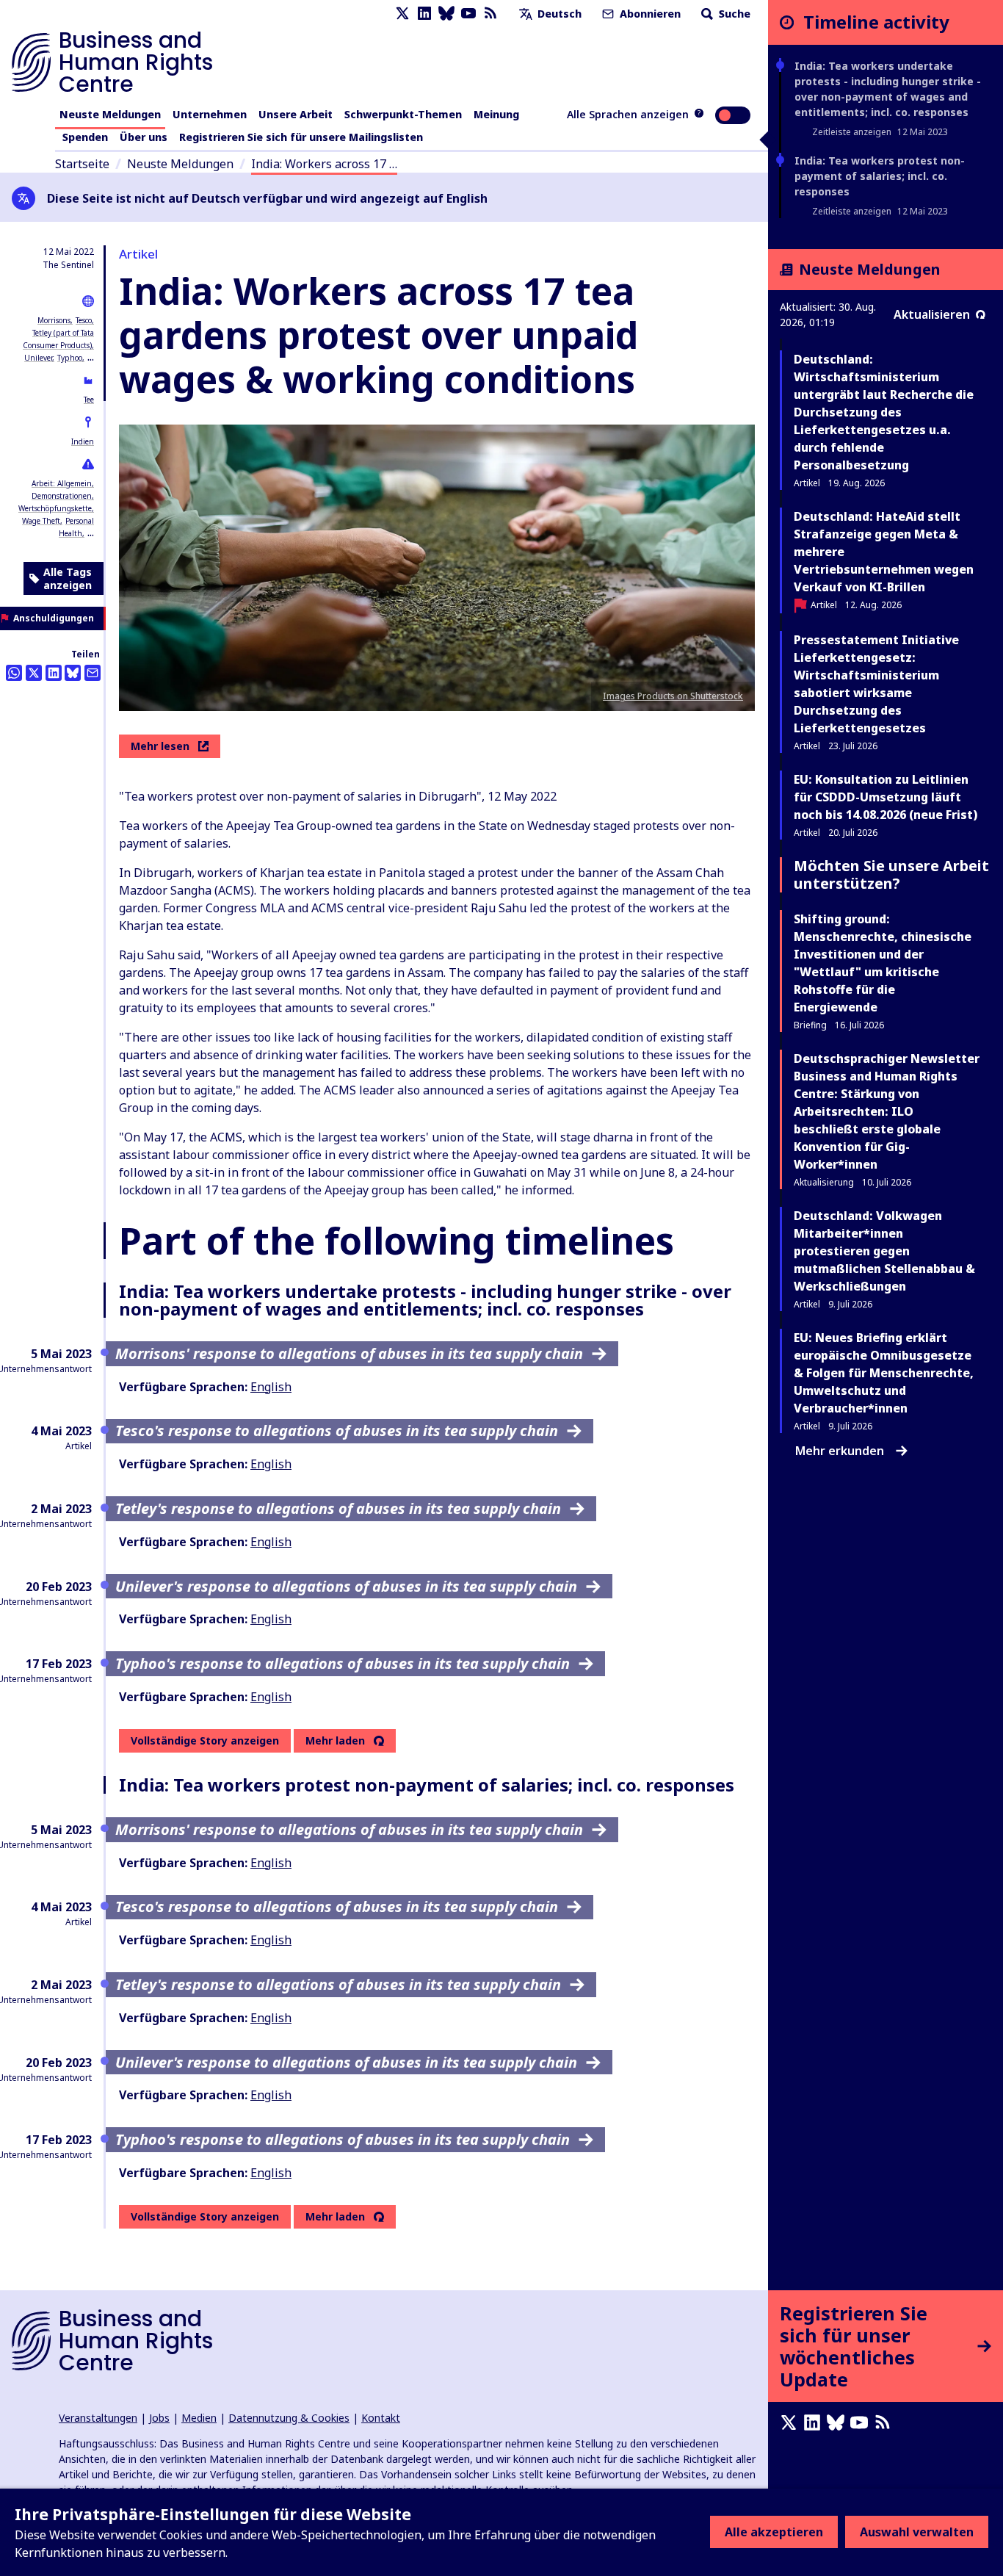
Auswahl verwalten (917, 2532)
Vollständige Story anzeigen (205, 1740)
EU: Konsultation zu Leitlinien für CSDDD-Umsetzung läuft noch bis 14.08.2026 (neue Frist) (886, 797)
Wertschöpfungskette (55, 508)
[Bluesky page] (446, 14)
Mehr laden (335, 1741)
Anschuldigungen (54, 618)
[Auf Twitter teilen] (34, 673)
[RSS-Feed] (490, 14)
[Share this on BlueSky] (73, 673)
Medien (199, 2418)
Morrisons (54, 320)
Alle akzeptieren (774, 2532)
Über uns (144, 137)
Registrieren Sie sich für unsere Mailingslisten (301, 137)
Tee (89, 400)
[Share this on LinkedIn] (54, 673)
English (271, 1387)
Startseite (82, 164)
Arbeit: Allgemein (62, 483)
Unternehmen (210, 114)
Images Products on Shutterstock (673, 696)
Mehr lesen (160, 746)
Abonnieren (649, 14)
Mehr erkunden (840, 1451)
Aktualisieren (932, 314)
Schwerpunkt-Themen (403, 114)
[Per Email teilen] (93, 673)
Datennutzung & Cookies (289, 2418)
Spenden (85, 137)
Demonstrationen (62, 496)
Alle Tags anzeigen (68, 578)
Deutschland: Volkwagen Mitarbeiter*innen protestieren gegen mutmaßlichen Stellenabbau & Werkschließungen (884, 1251)
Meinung (496, 114)
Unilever (38, 358)
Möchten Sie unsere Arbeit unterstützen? (891, 874)
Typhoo (70, 358)
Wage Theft (41, 521)
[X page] (402, 14)
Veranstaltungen (98, 2418)
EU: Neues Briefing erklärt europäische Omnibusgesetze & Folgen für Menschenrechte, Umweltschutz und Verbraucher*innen (884, 1373)
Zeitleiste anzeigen (852, 132)
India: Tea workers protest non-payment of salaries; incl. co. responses (880, 176)
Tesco (84, 320)
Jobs (159, 2418)
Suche (733, 14)
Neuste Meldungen (110, 114)
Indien (83, 441)
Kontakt (381, 2418)
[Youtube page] (468, 14)
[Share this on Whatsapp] (14, 673)
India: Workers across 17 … (324, 164)
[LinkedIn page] (424, 14)
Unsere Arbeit (296, 114)
